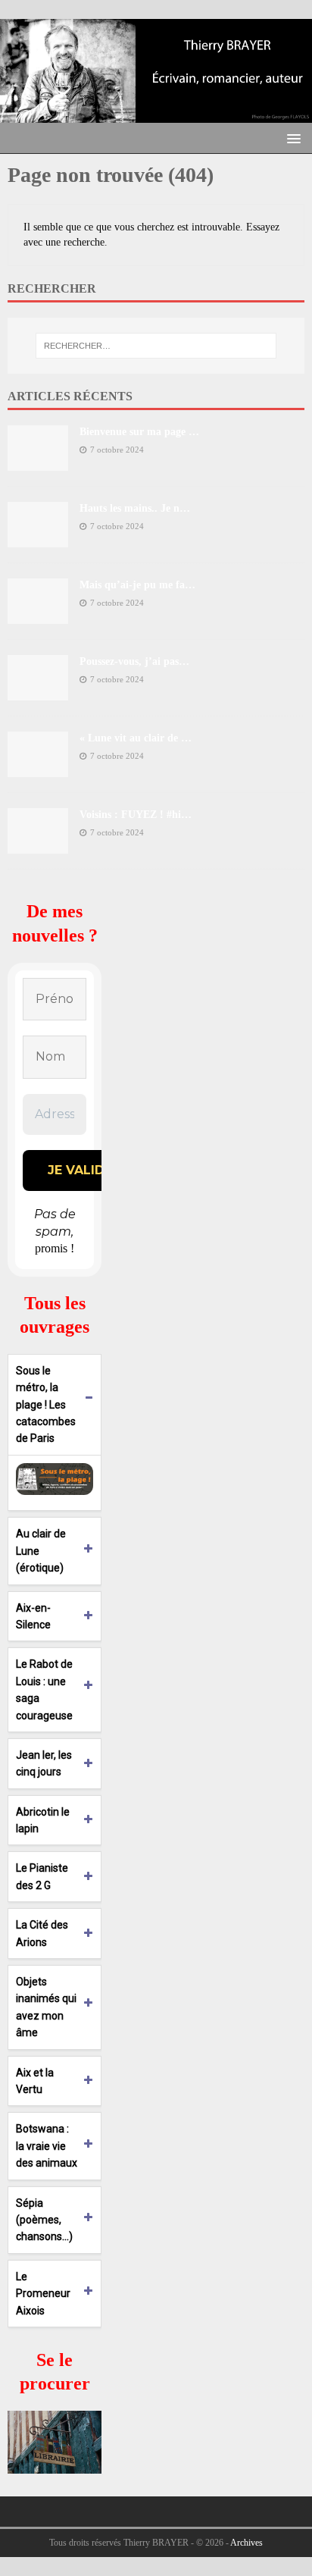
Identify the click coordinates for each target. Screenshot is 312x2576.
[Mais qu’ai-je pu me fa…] (38, 615)
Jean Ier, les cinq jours (44, 1763)
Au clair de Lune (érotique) (41, 1551)
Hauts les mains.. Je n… (135, 508)
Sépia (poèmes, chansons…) (44, 2220)
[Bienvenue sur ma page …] (38, 462)
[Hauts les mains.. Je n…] (38, 539)
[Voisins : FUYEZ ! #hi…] (38, 845)
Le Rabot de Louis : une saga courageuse (44, 1689)
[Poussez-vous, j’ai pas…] (38, 692)
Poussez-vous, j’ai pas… (134, 661)
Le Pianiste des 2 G (42, 1876)
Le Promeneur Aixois (43, 2294)
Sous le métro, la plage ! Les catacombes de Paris (46, 1405)
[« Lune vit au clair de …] (38, 768)
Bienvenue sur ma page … (139, 432)
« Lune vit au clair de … (136, 738)
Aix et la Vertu (35, 2081)
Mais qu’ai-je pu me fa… (137, 585)
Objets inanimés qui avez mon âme (46, 2007)
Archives (246, 2543)
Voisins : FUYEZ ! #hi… (136, 815)
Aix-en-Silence (33, 1616)
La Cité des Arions (42, 1933)
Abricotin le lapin (43, 1820)
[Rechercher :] (156, 346)
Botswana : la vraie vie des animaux (47, 2146)
